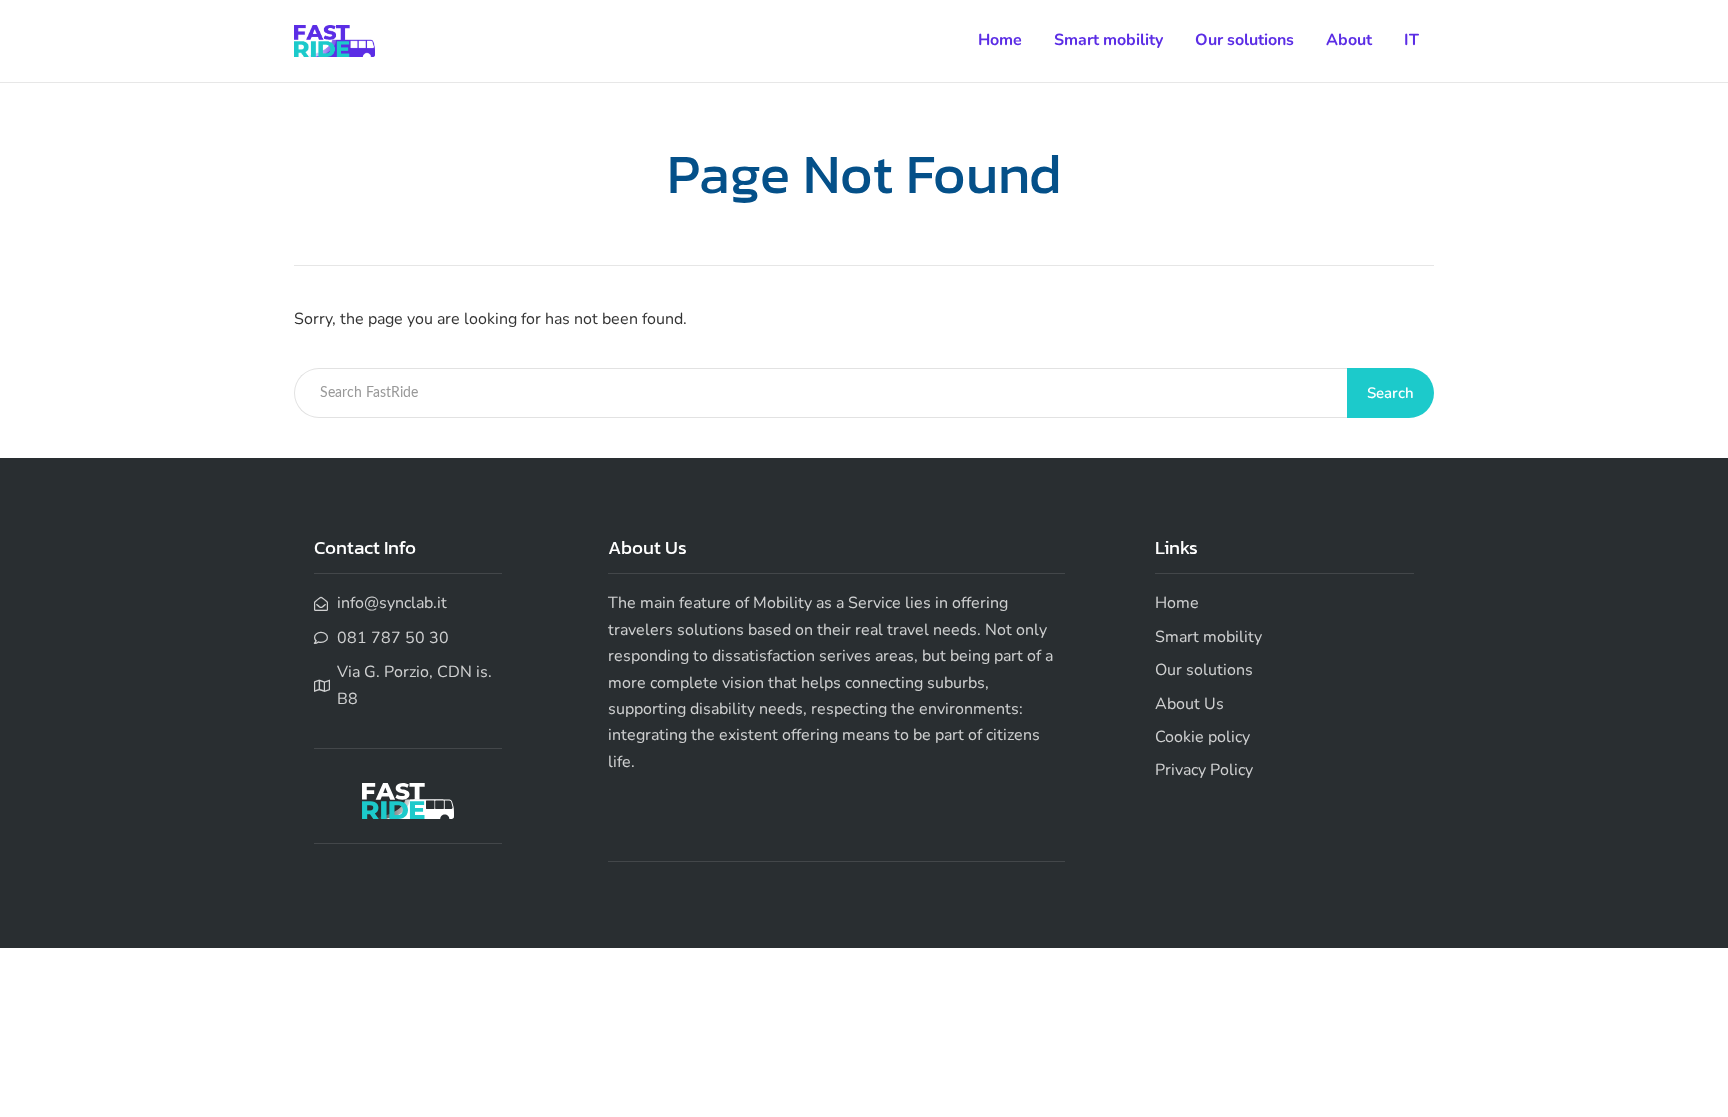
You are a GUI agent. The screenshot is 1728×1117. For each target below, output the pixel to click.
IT (1411, 40)
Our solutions (1244, 40)
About (1349, 40)
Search (1390, 393)
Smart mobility (1108, 40)
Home (1000, 40)
